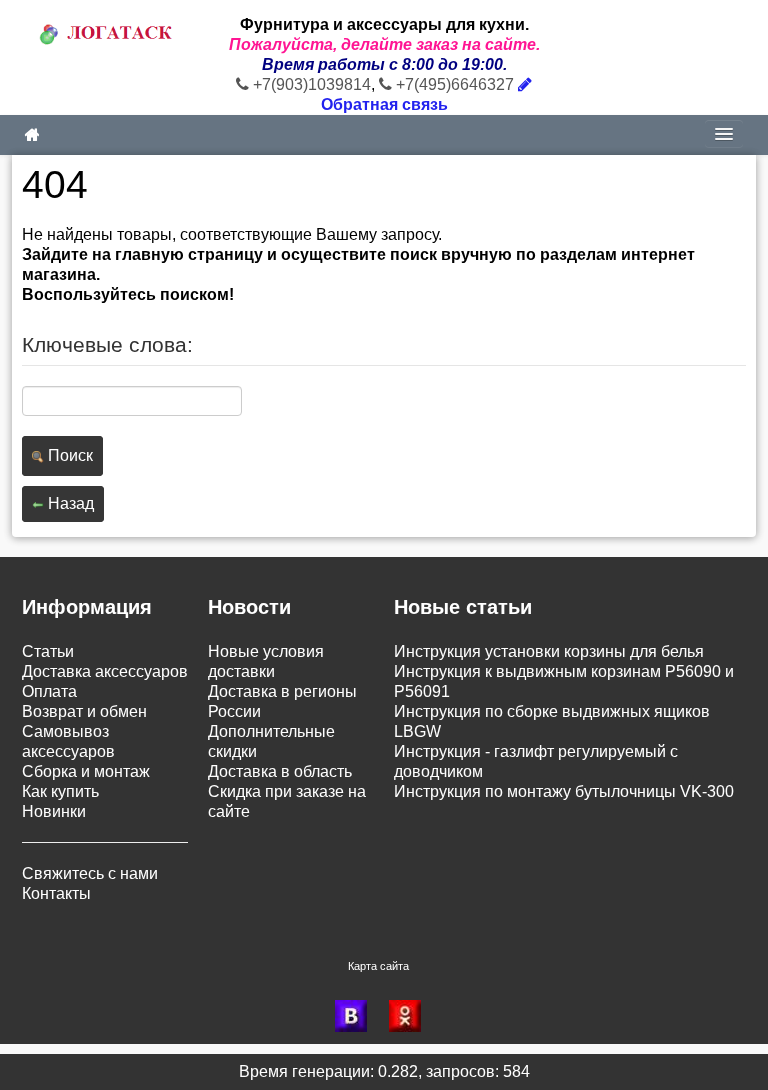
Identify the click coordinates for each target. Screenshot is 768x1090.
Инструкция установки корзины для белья (549, 651)
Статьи (48, 651)
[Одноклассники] (411, 1016)
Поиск (68, 455)
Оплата (49, 691)
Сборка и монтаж (86, 771)
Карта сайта (378, 966)
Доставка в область (280, 771)
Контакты (56, 893)
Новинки (54, 811)
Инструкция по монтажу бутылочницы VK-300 (564, 791)
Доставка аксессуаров (105, 671)
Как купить (60, 791)
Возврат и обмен (84, 711)
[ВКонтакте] (357, 1016)
